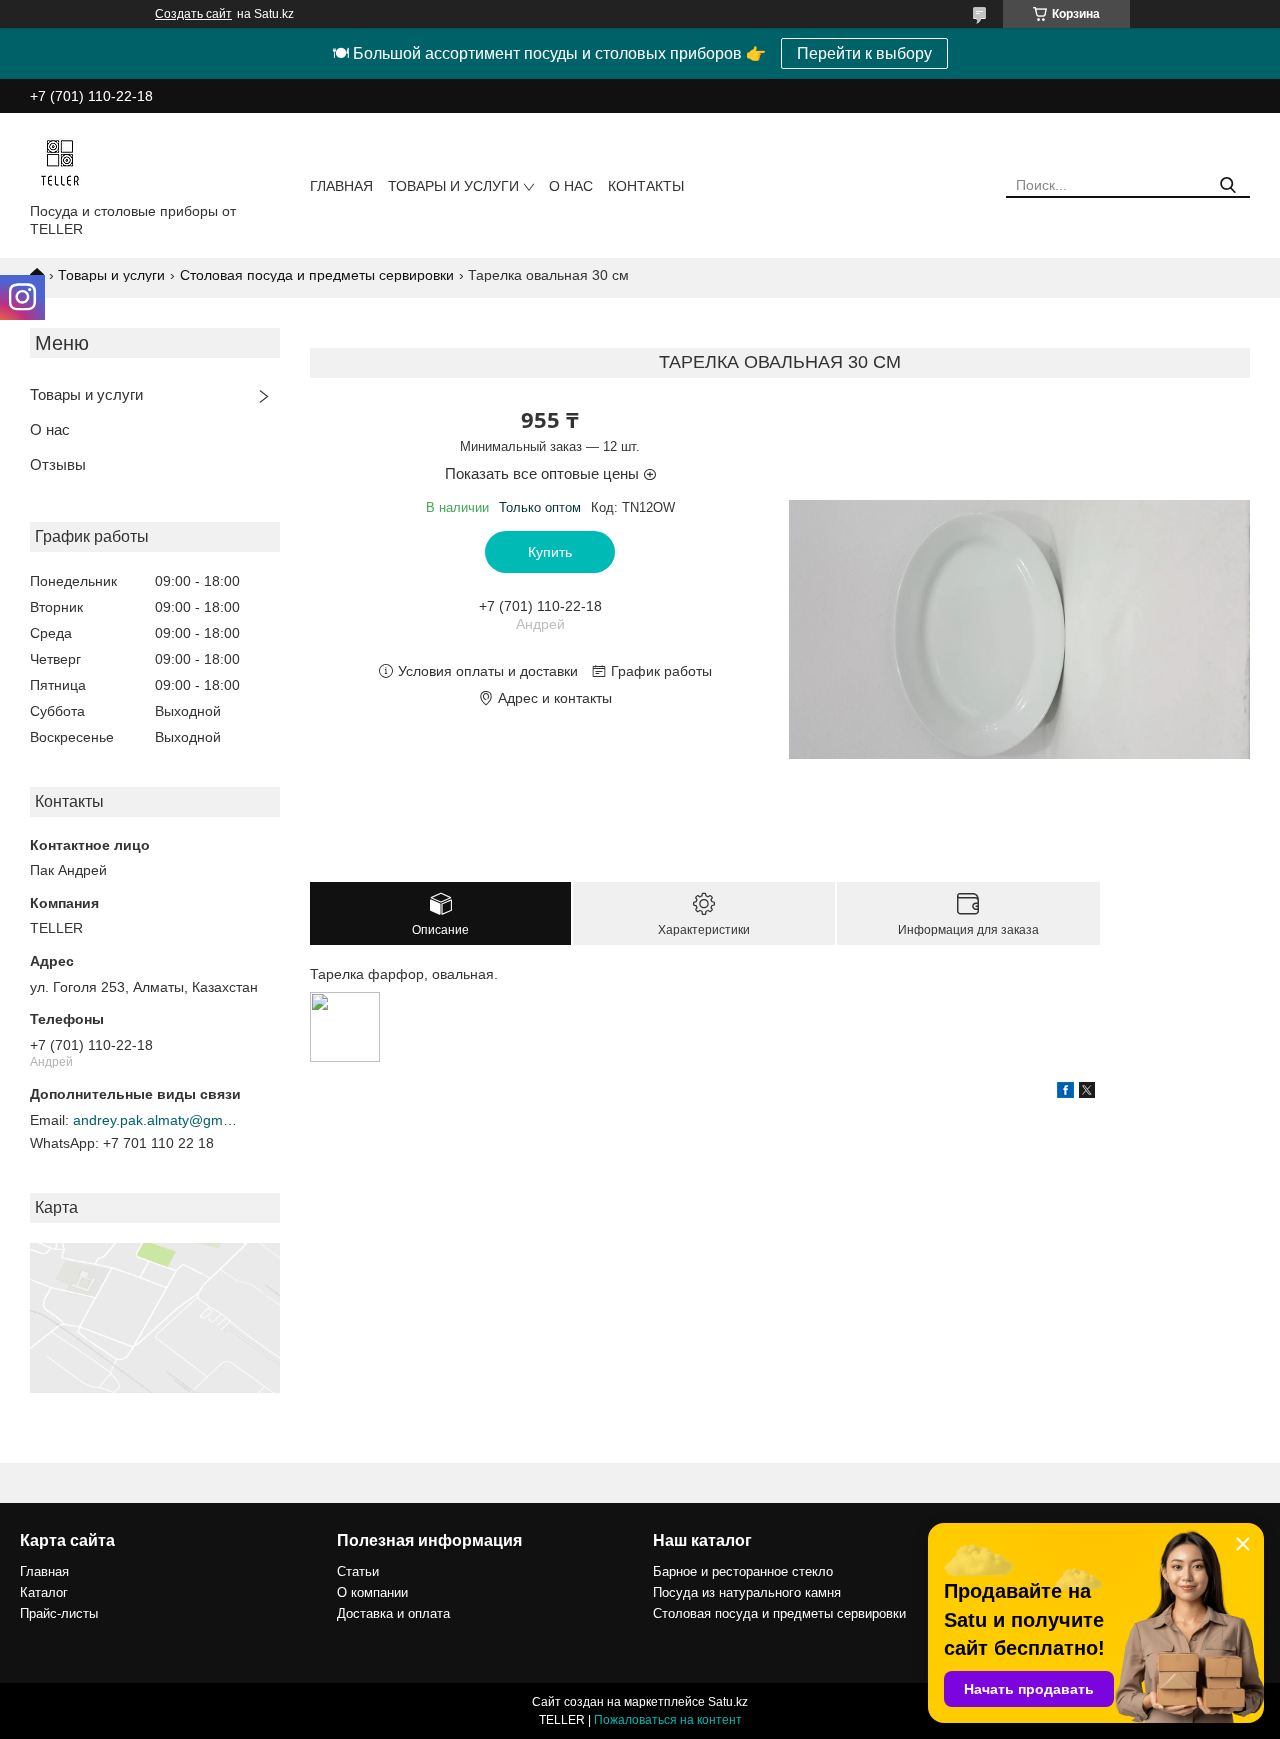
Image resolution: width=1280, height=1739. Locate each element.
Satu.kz (728, 1702)
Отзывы (58, 464)
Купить (550, 552)
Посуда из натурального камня (747, 1592)
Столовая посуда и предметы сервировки (317, 275)
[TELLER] (60, 162)
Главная (341, 186)
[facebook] (1065, 1093)
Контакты (646, 186)
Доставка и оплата (393, 1613)
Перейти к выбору (864, 53)
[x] (1087, 1093)
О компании (372, 1592)
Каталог (44, 1592)
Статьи (358, 1571)
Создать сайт (193, 14)
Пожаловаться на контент (668, 1720)
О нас (571, 186)
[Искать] (1227, 185)
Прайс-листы (59, 1613)
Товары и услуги (453, 186)
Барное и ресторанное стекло (743, 1571)
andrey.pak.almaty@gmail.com (158, 1120)
